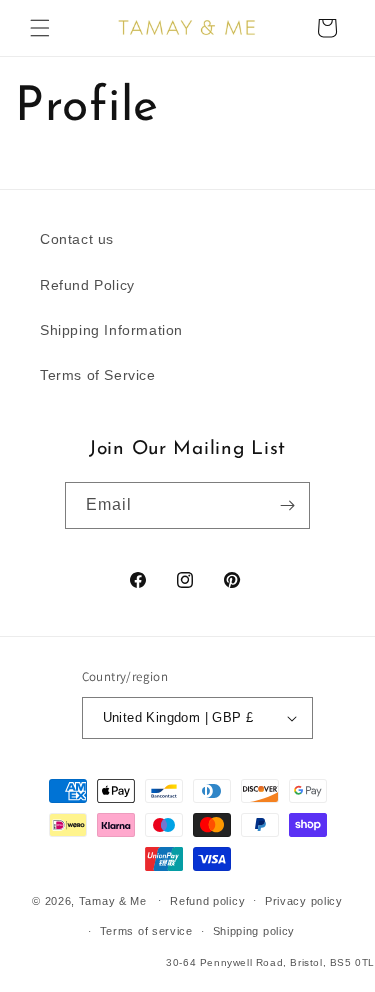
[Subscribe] (287, 505)
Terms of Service (98, 375)
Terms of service (146, 931)
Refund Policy (87, 285)
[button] (40, 28)
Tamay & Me (113, 900)
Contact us (77, 239)
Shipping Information (111, 330)
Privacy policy (304, 901)
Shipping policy (254, 931)
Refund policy (207, 901)
